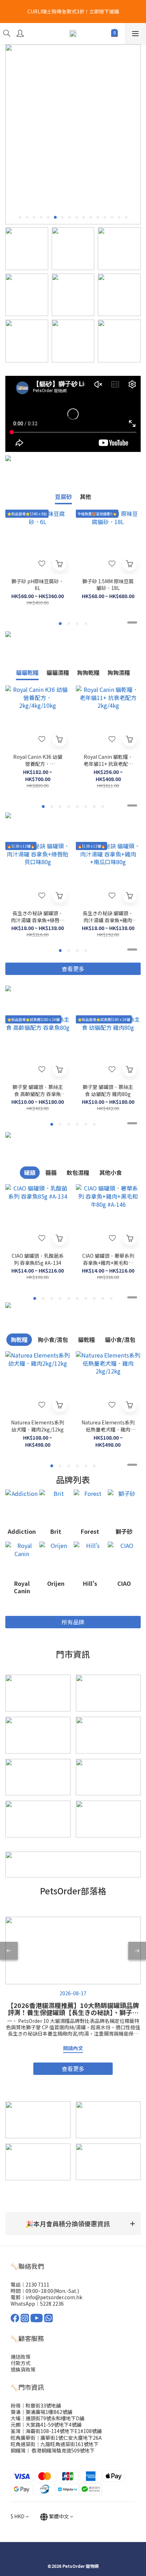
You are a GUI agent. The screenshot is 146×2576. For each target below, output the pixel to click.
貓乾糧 (86, 1339)
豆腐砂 (63, 497)
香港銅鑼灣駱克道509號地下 (63, 2450)
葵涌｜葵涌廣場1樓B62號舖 (41, 2412)
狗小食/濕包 (53, 1339)
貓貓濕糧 (58, 672)
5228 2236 (52, 2304)
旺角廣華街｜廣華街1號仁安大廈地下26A (56, 2438)
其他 (85, 497)
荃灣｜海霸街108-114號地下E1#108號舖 (56, 2431)
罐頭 (30, 1172)
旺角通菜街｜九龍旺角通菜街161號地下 (55, 2444)
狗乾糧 (19, 1339)
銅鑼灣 (18, 2450)
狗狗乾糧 (88, 672)
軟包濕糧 (78, 1172)
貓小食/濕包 (120, 1339)
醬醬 (51, 1172)
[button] (73, 2224)
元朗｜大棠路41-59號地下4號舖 (46, 2425)
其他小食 (111, 1172)
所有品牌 (73, 1622)
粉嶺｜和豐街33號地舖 (36, 2405)
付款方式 (21, 2363)
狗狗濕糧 (119, 672)
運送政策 (21, 2357)
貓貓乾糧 (27, 672)
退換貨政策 (23, 2369)
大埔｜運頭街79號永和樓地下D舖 (47, 2418)
